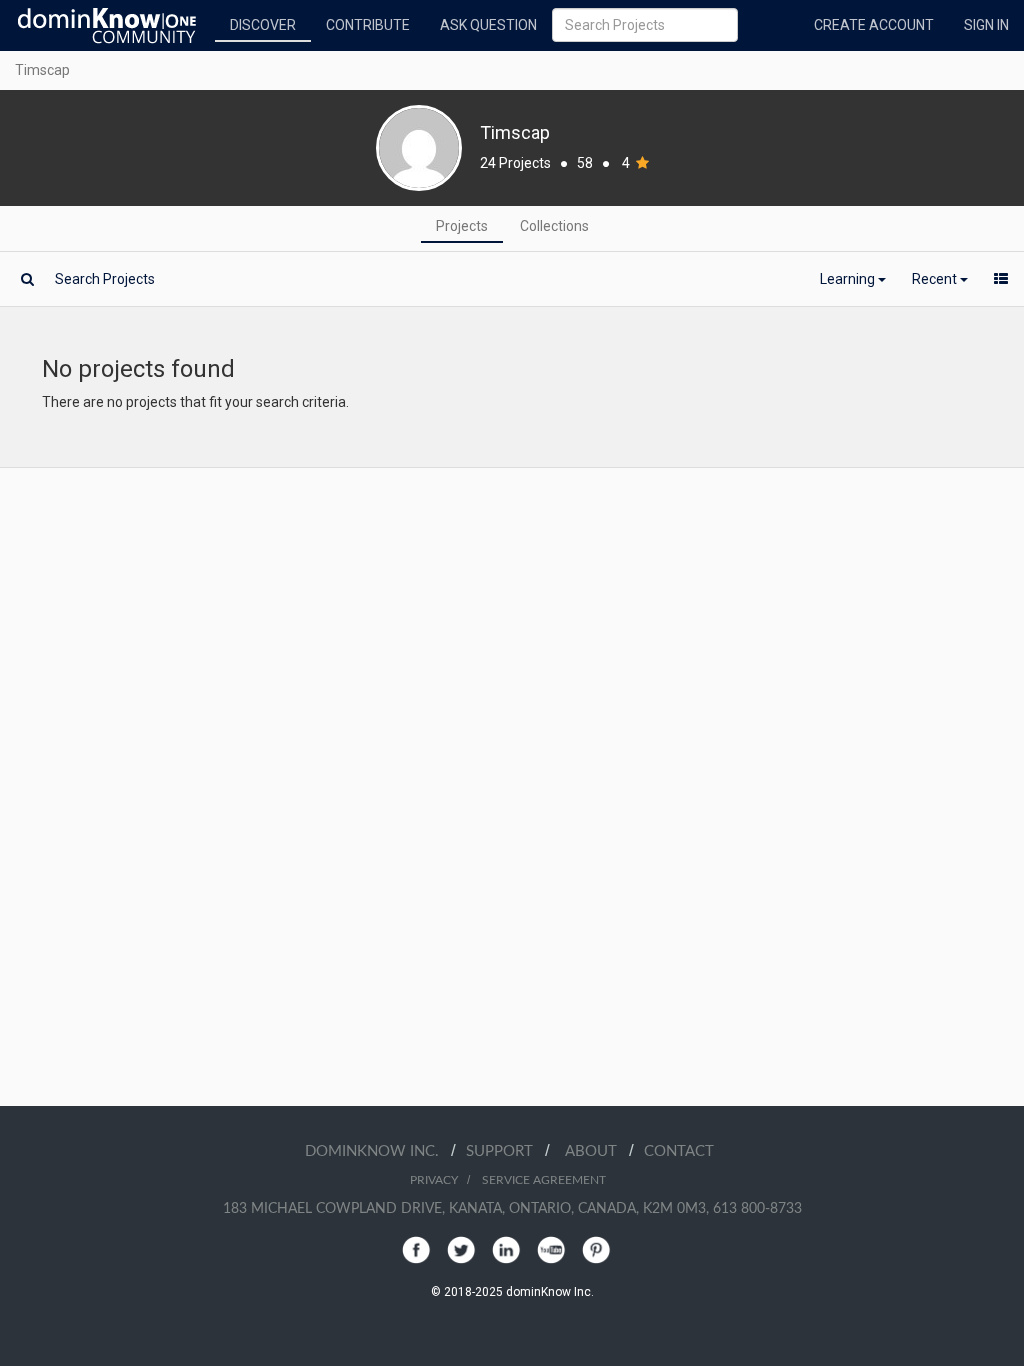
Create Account (874, 25)
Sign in (986, 25)
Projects (462, 226)
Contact (679, 1151)
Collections (554, 226)
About (597, 1151)
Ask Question (488, 25)
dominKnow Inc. (378, 1151)
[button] (853, 279)
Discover (263, 25)
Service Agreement (544, 1180)
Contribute (368, 25)
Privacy (434, 1180)
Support (505, 1151)
